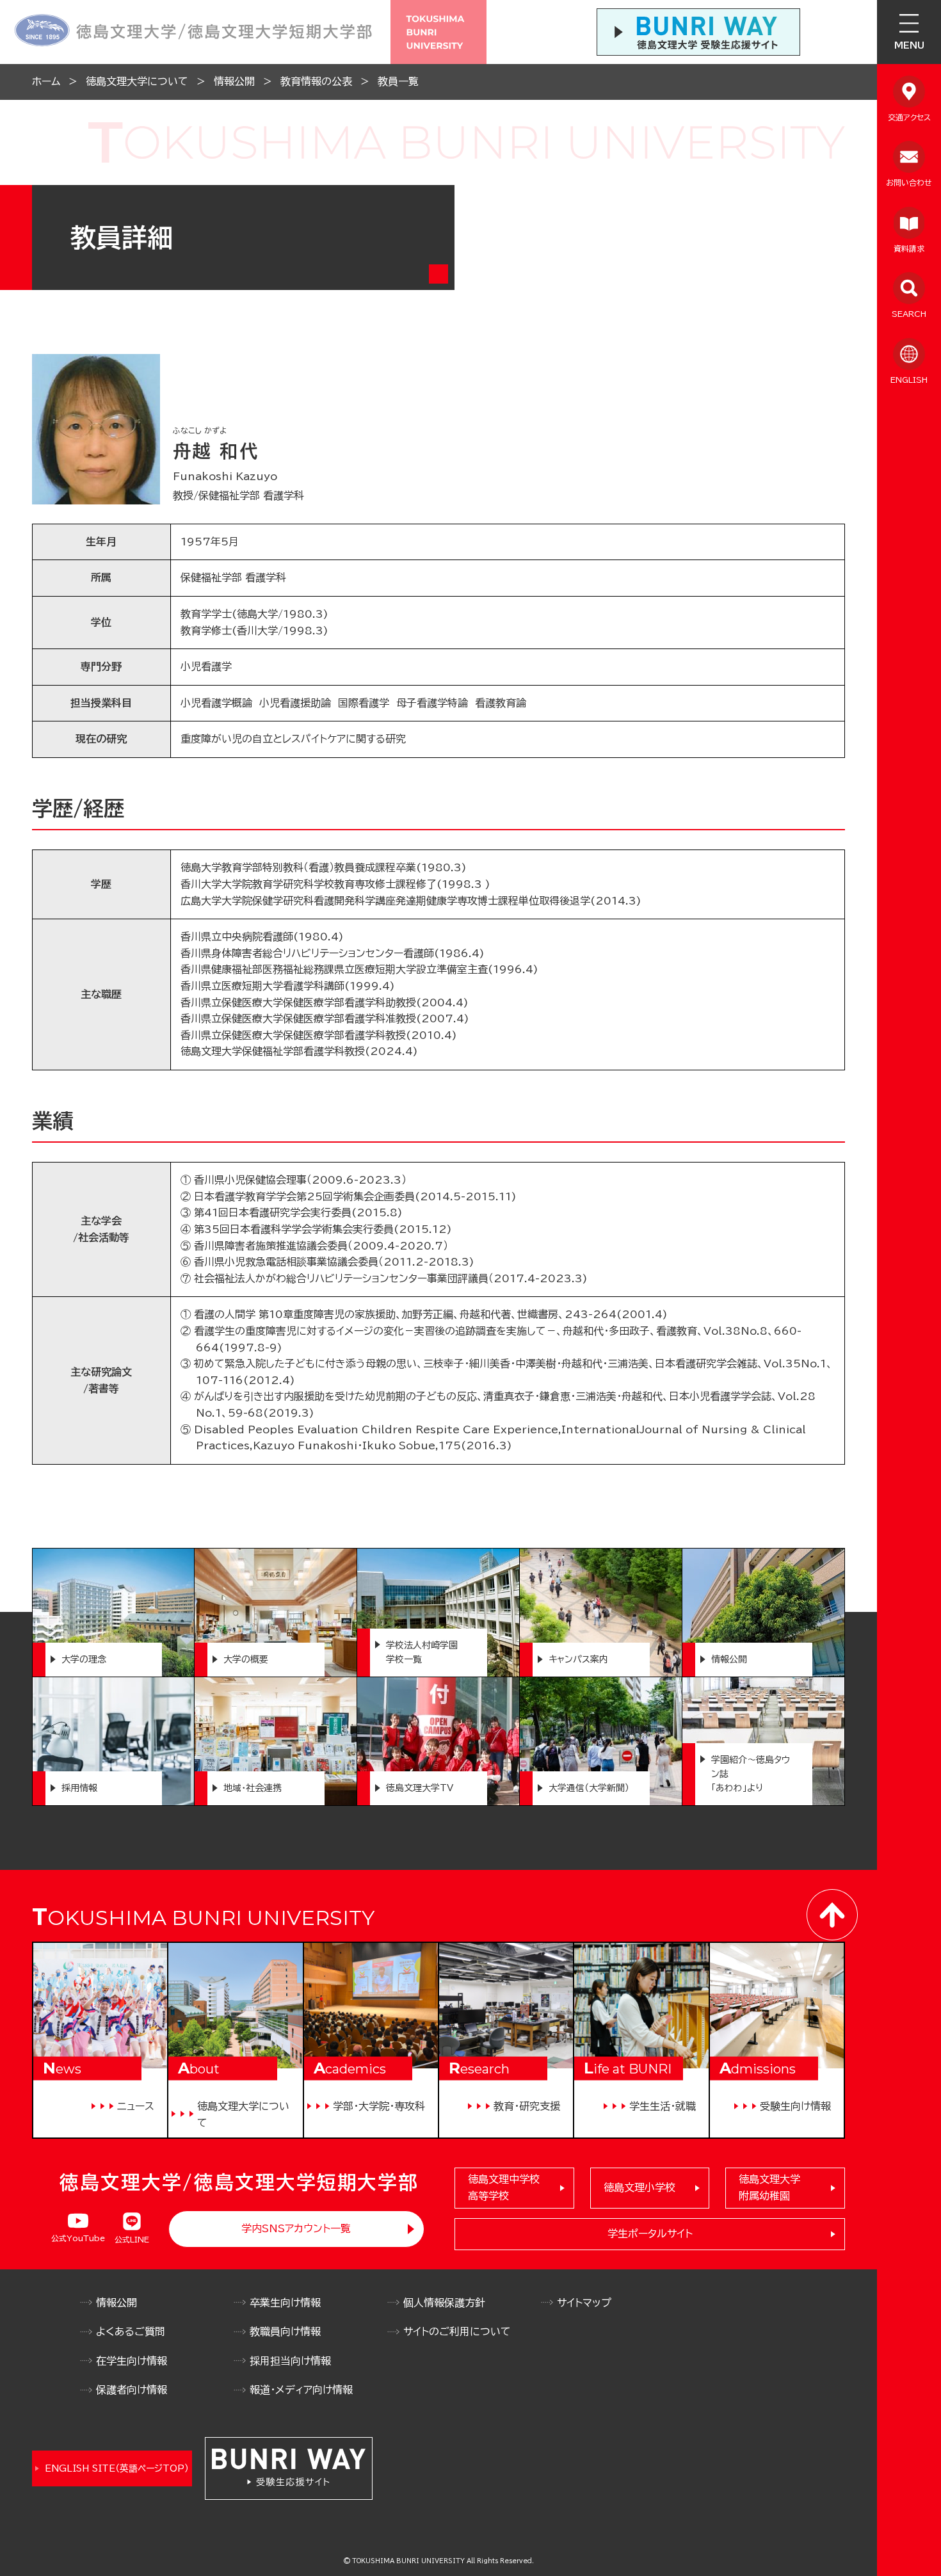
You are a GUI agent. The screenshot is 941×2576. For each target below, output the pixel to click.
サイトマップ (584, 2303)
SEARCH (909, 314)
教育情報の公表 (316, 81)
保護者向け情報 (132, 2390)
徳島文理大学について (137, 81)
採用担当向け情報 (290, 2361)
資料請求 (909, 248)
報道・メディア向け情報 (301, 2390)
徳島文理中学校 (504, 2187)
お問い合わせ (909, 182)
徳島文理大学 (769, 2187)
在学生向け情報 (132, 2361)
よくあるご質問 (131, 2331)
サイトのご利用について (457, 2331)
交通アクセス (909, 117)
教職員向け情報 (285, 2331)
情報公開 (234, 81)
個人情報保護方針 (444, 2303)
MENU (909, 45)
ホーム (46, 81)
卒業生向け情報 (285, 2303)
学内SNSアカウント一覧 (296, 2228)
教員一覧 (398, 81)
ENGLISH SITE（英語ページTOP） (117, 2468)
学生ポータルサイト (650, 2234)
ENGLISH (909, 380)
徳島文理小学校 (639, 2187)
